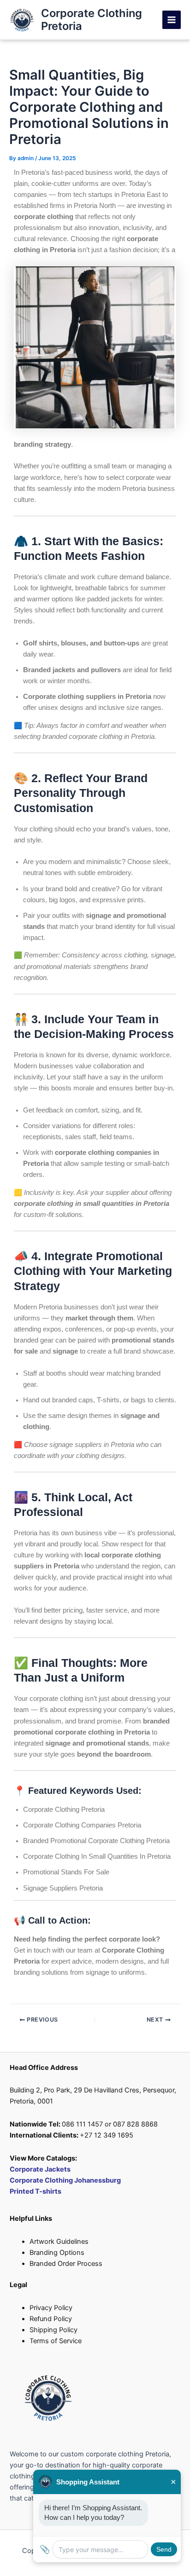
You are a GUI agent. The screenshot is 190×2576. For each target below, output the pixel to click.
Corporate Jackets (40, 2169)
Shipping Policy (53, 2330)
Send (164, 2549)
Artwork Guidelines (59, 2242)
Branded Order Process (66, 2264)
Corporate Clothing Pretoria (92, 20)
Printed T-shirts (36, 2191)
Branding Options (57, 2253)
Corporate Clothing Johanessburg (65, 2180)
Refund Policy (51, 2319)
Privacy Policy (51, 2308)
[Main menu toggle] (172, 20)
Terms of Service (56, 2341)
